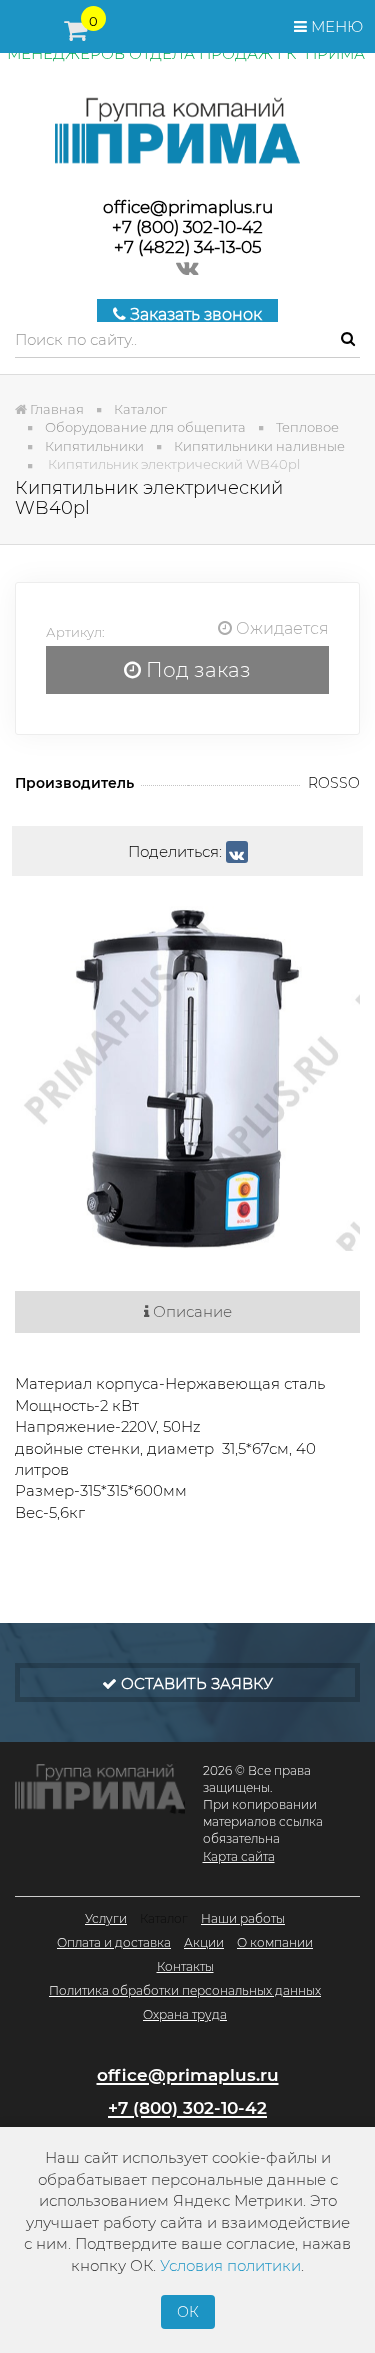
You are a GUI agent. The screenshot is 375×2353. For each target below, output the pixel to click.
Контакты (185, 1966)
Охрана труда (185, 2014)
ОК (188, 2312)
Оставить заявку (195, 1683)
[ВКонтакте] (237, 852)
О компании (275, 1942)
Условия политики (230, 2265)
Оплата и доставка (114, 1942)
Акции (204, 1942)
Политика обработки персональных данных (185, 1990)
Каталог (164, 1918)
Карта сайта (239, 1856)
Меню (335, 26)
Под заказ (196, 670)
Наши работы (243, 1918)
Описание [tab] (190, 1311)
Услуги (106, 1918)
